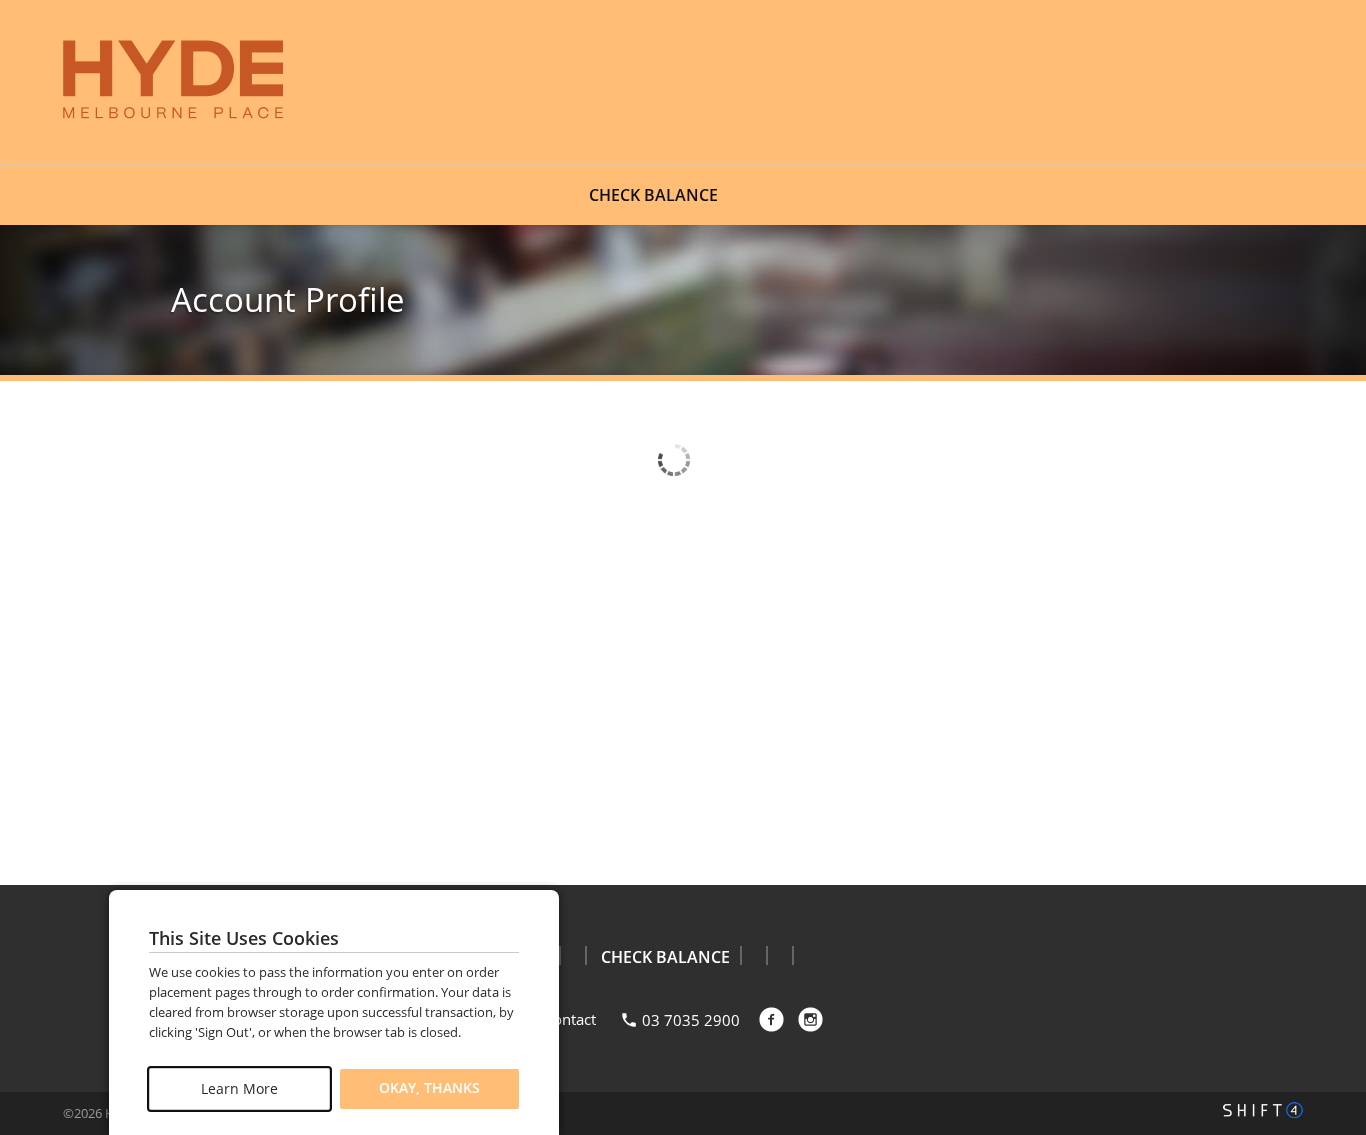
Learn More (239, 1088)
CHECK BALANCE (653, 195)
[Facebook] (771, 1019)
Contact (570, 1019)
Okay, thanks (429, 1088)
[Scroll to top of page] (1328, 835)
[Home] (173, 80)
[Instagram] (810, 1019)
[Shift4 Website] (1263, 1110)
